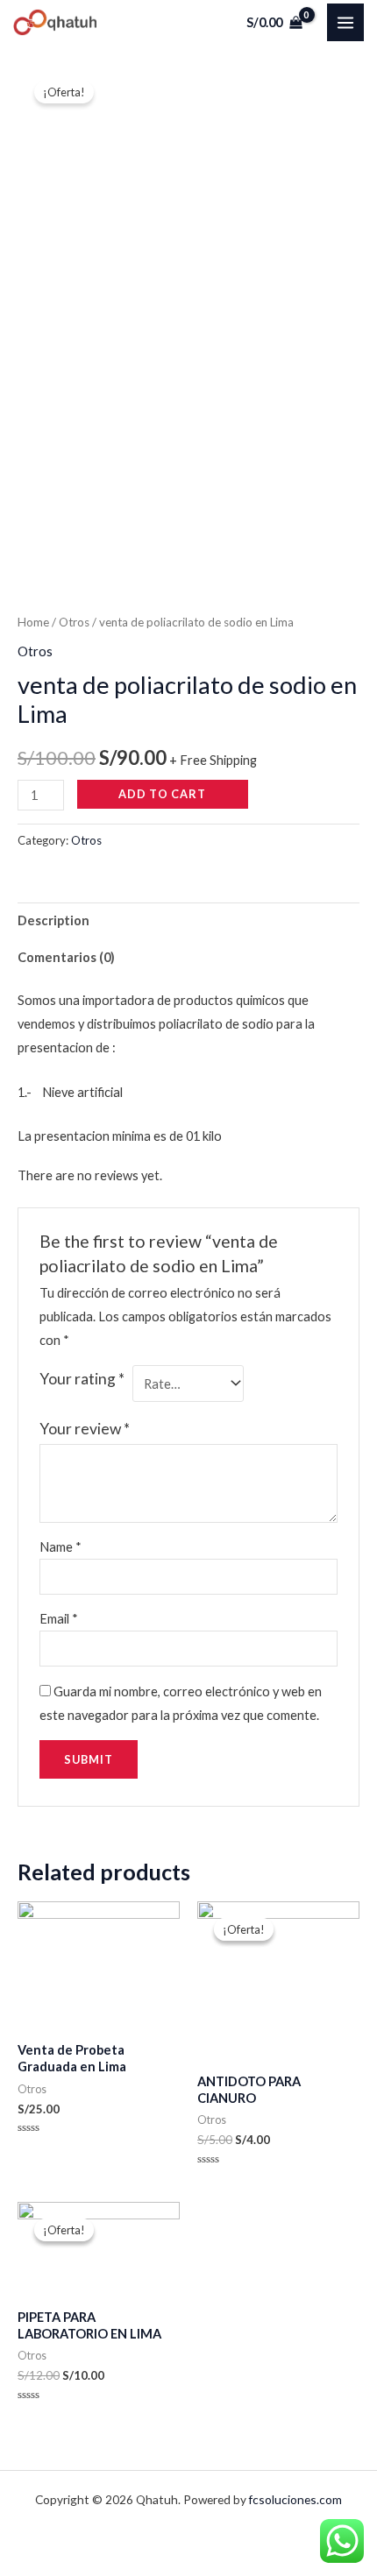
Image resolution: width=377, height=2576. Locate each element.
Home (33, 622)
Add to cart (162, 794)
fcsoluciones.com (295, 2499)
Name (60, 1547)
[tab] (188, 921)
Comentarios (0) (66, 957)
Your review (85, 1429)
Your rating (82, 1379)
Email (59, 1619)
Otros (74, 622)
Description (53, 920)
